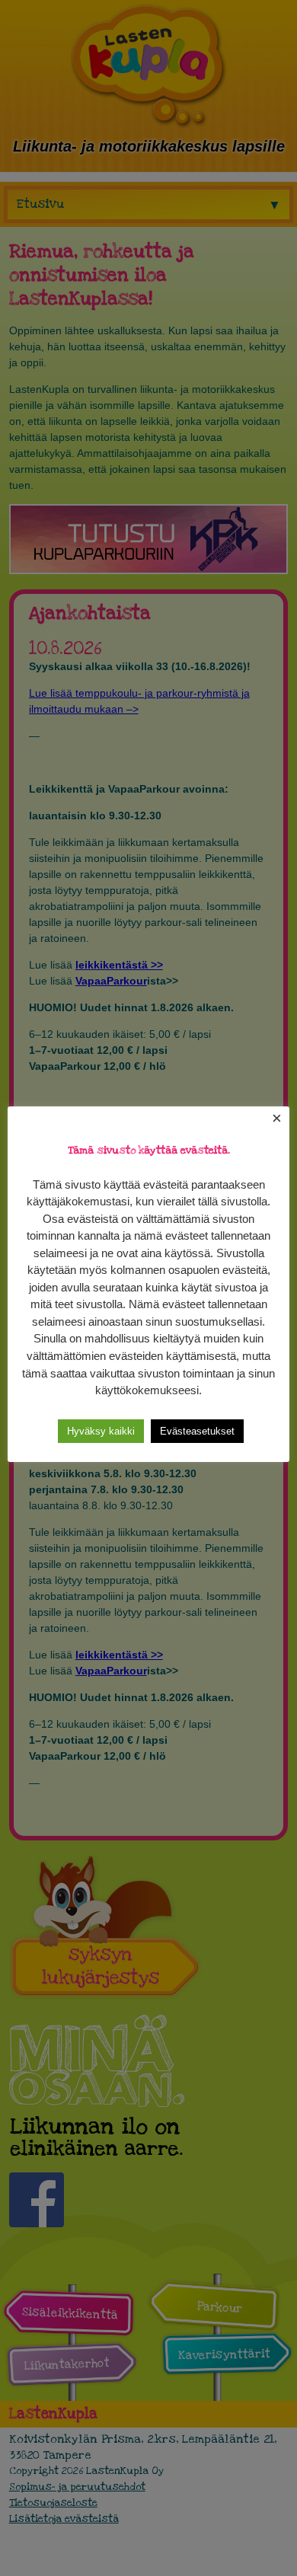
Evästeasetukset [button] (197, 1431)
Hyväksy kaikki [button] (101, 1431)
